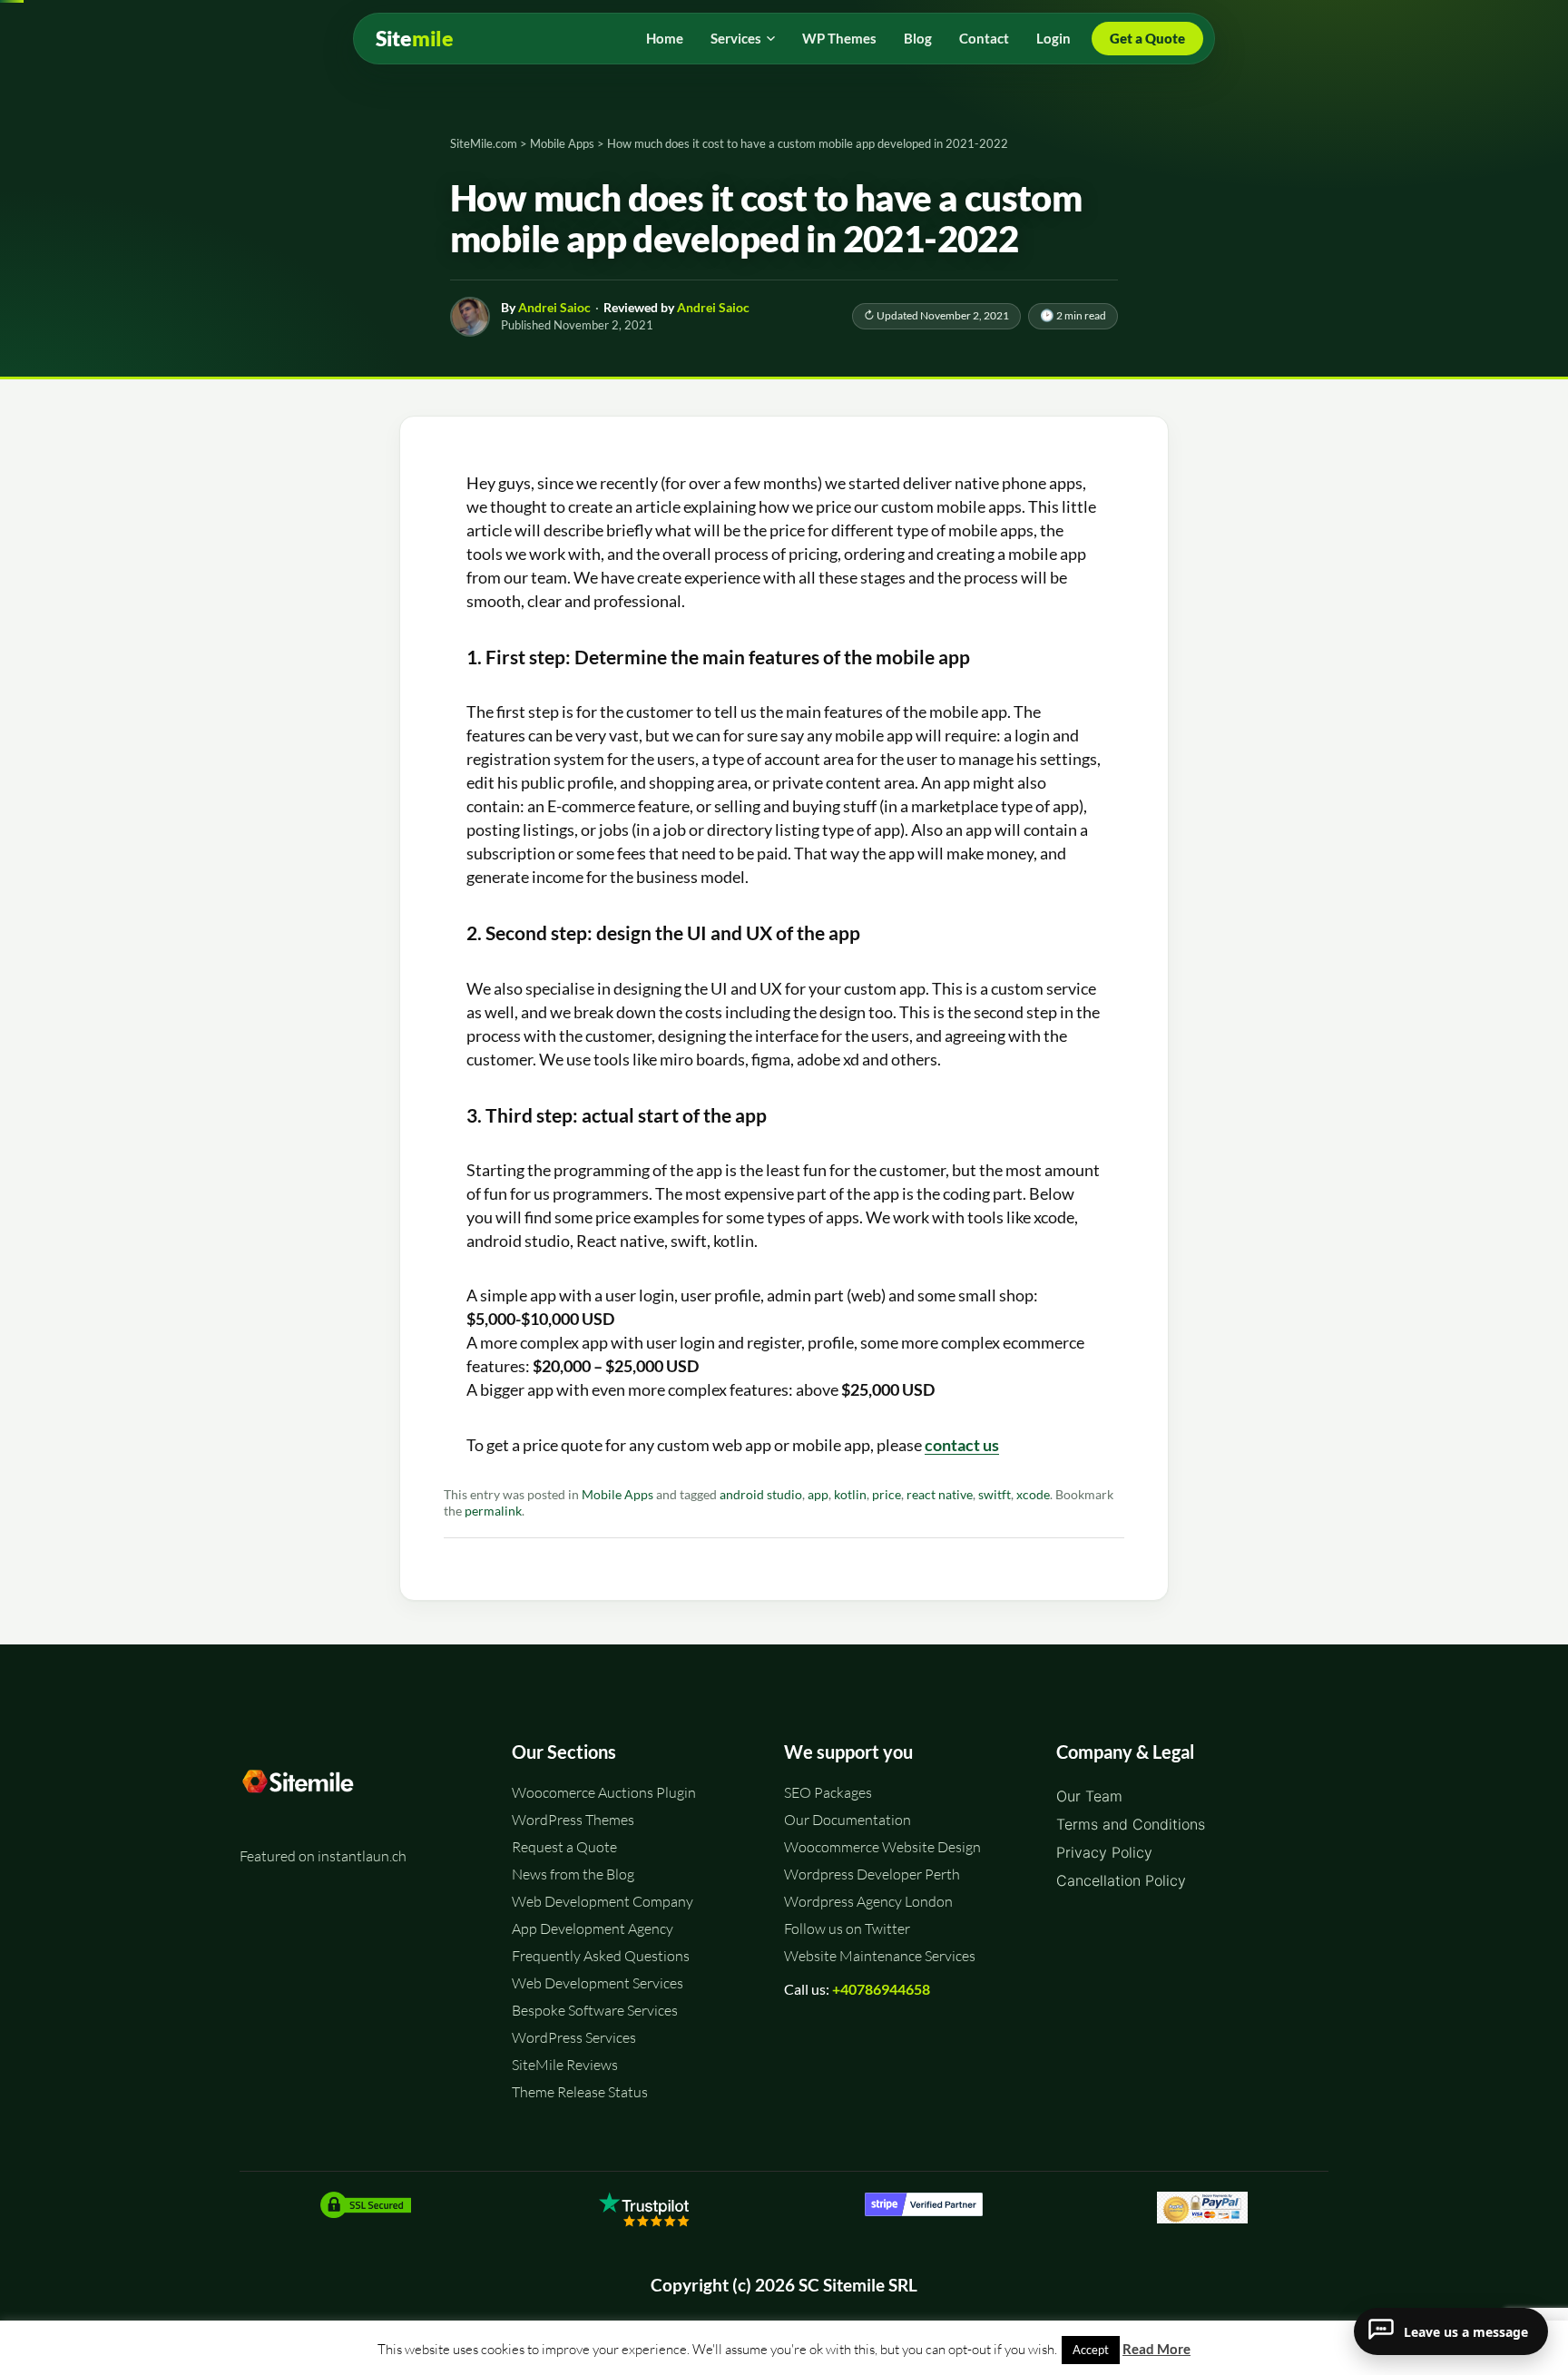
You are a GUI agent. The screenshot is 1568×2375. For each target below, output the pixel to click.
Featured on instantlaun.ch (323, 1856)
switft (995, 1495)
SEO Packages (828, 1792)
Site (415, 39)
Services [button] (736, 38)
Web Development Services (598, 1983)
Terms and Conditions (1131, 1824)
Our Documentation (848, 1820)
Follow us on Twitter (847, 1928)
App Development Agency (593, 1928)
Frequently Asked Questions (601, 1956)
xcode (1033, 1495)
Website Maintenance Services (880, 1956)
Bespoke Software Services (595, 2010)
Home (665, 38)
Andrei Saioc (554, 307)
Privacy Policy (1104, 1852)
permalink (493, 1511)
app (818, 1495)
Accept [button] (1091, 2350)
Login (1053, 38)
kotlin (850, 1495)
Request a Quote (564, 1847)
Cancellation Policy (1121, 1880)
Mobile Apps (617, 1495)
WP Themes (839, 38)
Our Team (1089, 1796)
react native (940, 1495)
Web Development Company (603, 1901)
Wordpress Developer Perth (872, 1874)
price (887, 1495)
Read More (1156, 2349)
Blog (918, 38)
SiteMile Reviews (565, 2065)
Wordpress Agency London (868, 1901)
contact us (962, 1445)
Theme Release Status (580, 2092)
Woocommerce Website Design (882, 1847)
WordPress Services (574, 2037)
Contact (984, 38)
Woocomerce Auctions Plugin (604, 1792)
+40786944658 (881, 1989)
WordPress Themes (573, 1820)
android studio (761, 1495)
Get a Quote (1147, 38)
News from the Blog (573, 1874)
